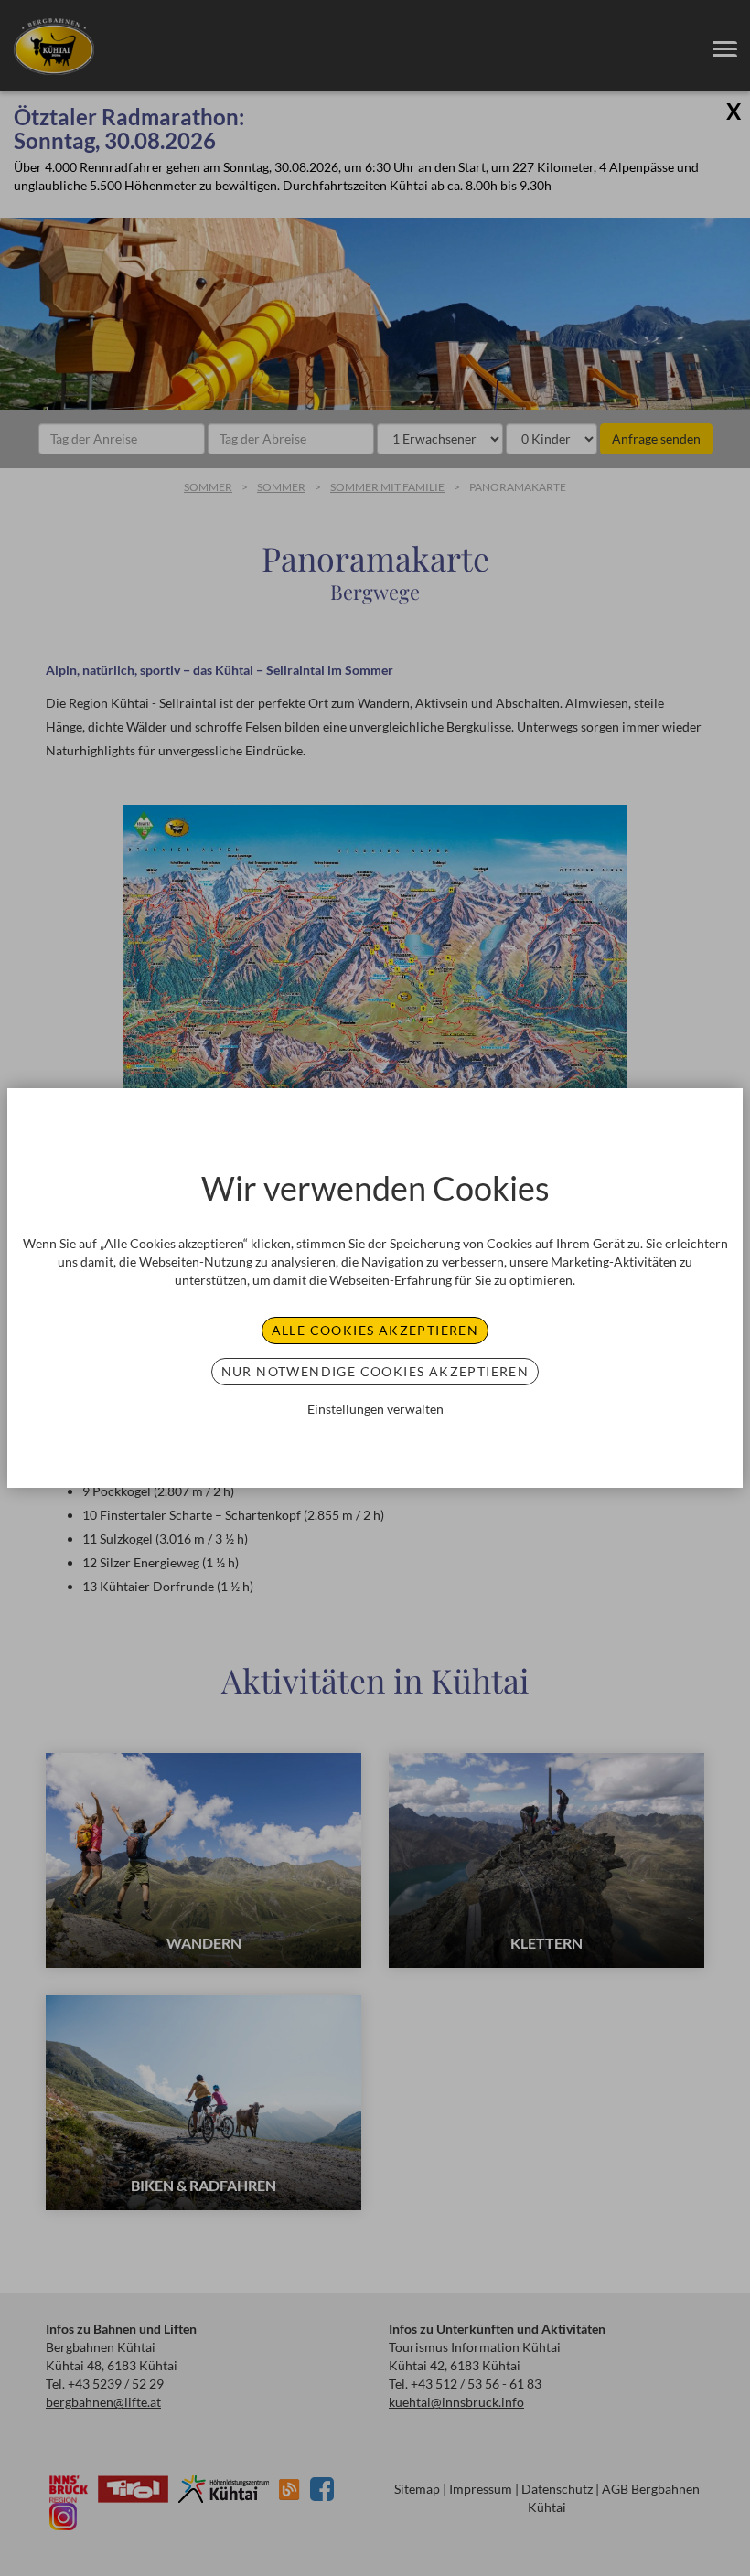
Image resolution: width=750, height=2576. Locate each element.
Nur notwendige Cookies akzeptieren (375, 1371)
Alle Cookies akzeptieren (375, 1330)
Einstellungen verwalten (375, 1409)
